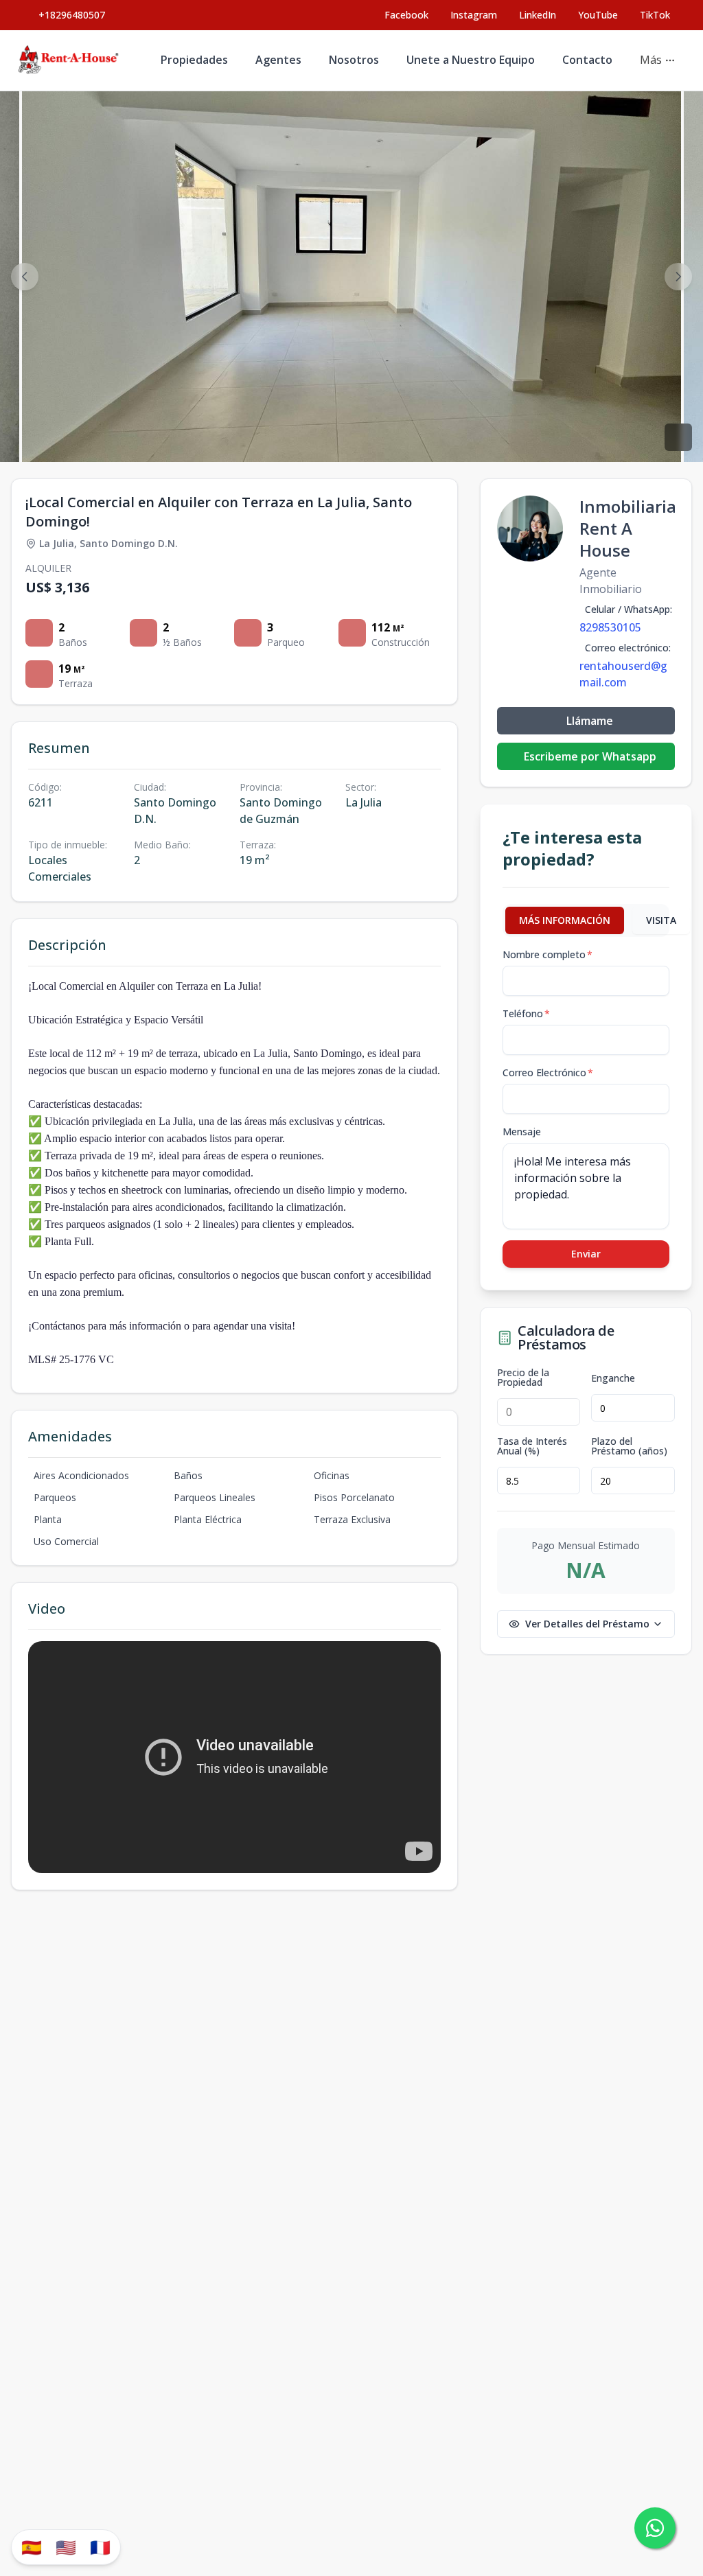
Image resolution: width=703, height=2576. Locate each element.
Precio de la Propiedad (523, 1378)
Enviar (586, 1254)
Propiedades (194, 60)
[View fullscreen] (678, 437)
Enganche (613, 1378)
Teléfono (526, 1013)
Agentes (278, 60)
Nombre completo (548, 954)
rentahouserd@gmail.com (623, 674)
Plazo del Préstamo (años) (629, 1446)
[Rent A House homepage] (69, 60)
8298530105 (610, 627)
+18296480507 (72, 15)
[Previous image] (25, 277)
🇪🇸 (32, 2547)
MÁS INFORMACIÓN (565, 920)
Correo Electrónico (548, 1072)
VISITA (661, 920)
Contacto (587, 60)
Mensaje (522, 1132)
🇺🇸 (66, 2547)
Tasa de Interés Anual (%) (532, 1446)
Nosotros (354, 60)
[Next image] (678, 277)
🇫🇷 (100, 2547)
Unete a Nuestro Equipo (471, 60)
